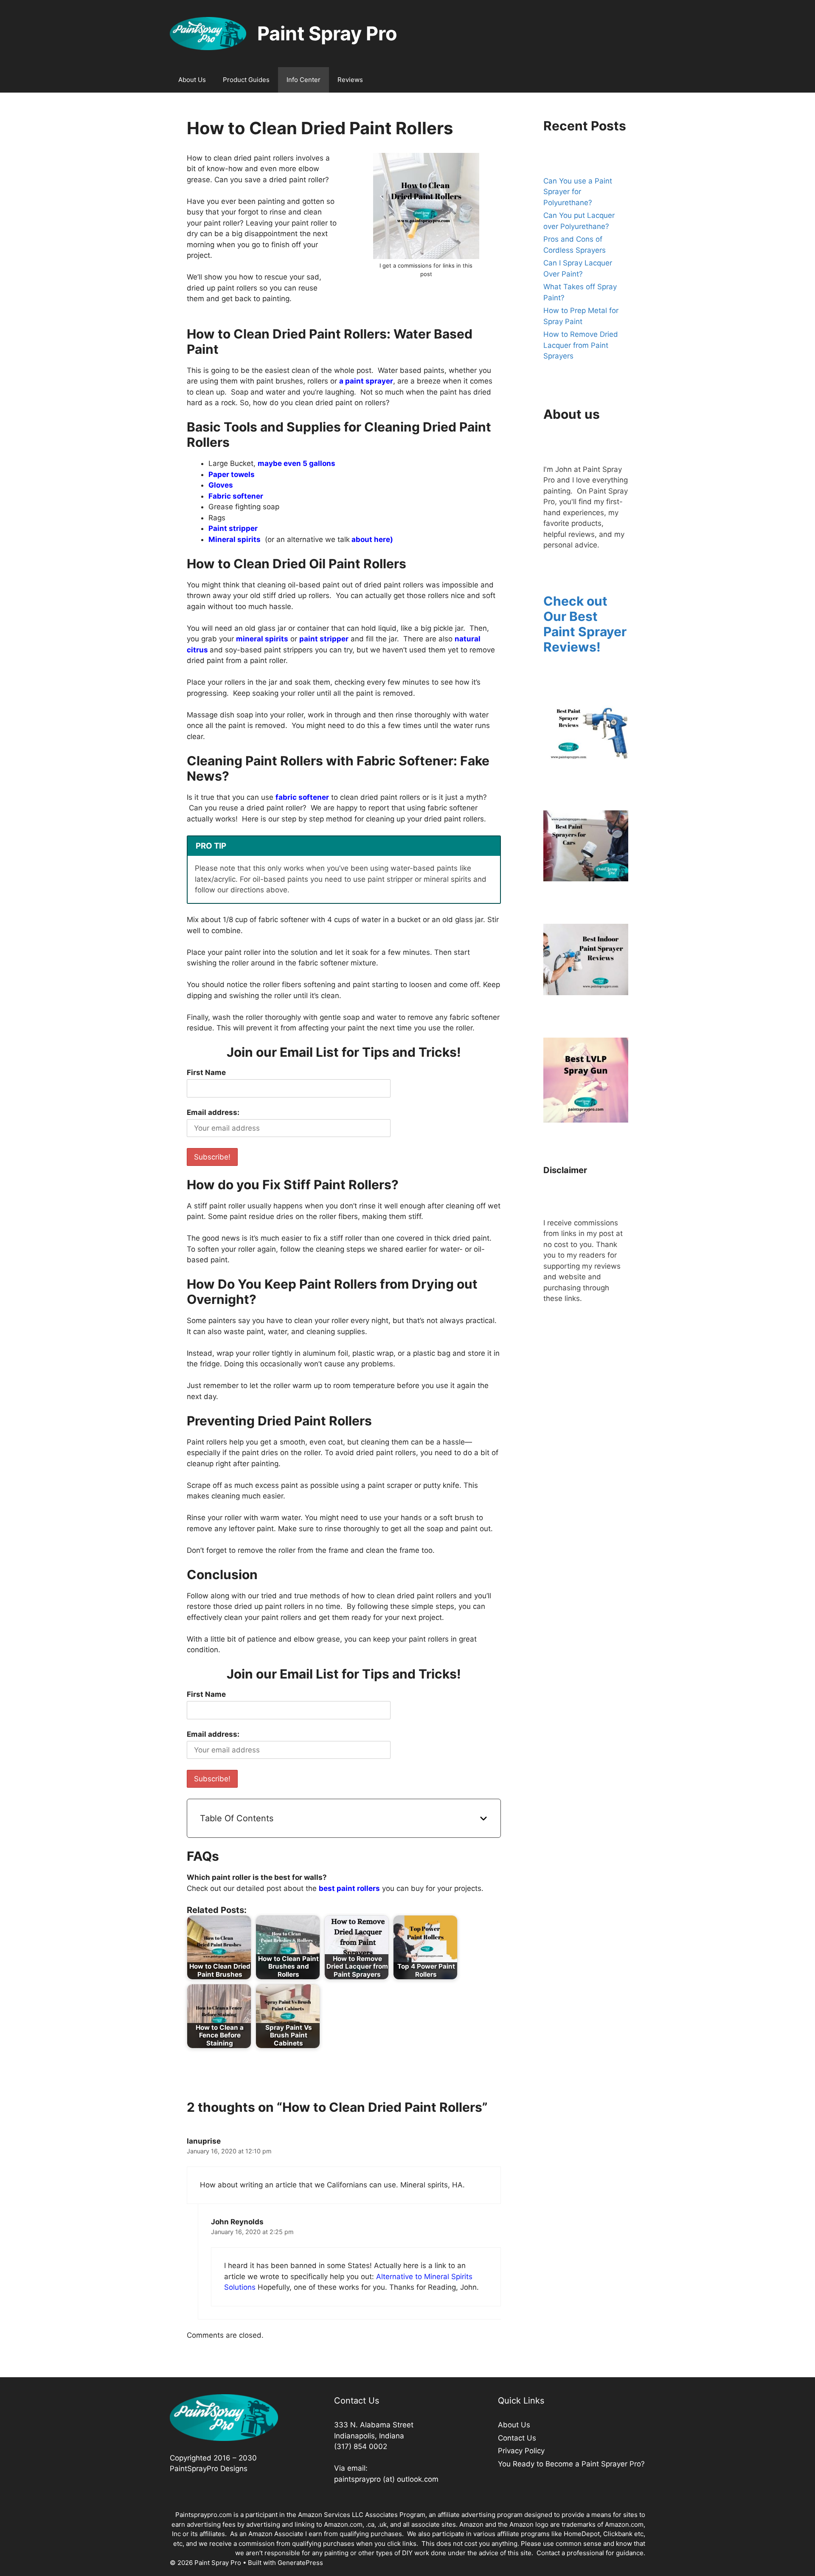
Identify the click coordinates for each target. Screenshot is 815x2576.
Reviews (350, 80)
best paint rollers (349, 1888)
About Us (192, 80)
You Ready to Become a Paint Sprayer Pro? (571, 2464)
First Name (206, 1072)
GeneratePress (300, 2563)
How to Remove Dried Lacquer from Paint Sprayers (581, 345)
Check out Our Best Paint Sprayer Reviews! (585, 624)
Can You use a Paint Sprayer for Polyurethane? (578, 192)
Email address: (213, 1112)
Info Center (304, 80)
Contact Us (517, 2438)
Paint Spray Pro (327, 33)
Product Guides (246, 80)
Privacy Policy (521, 2451)
